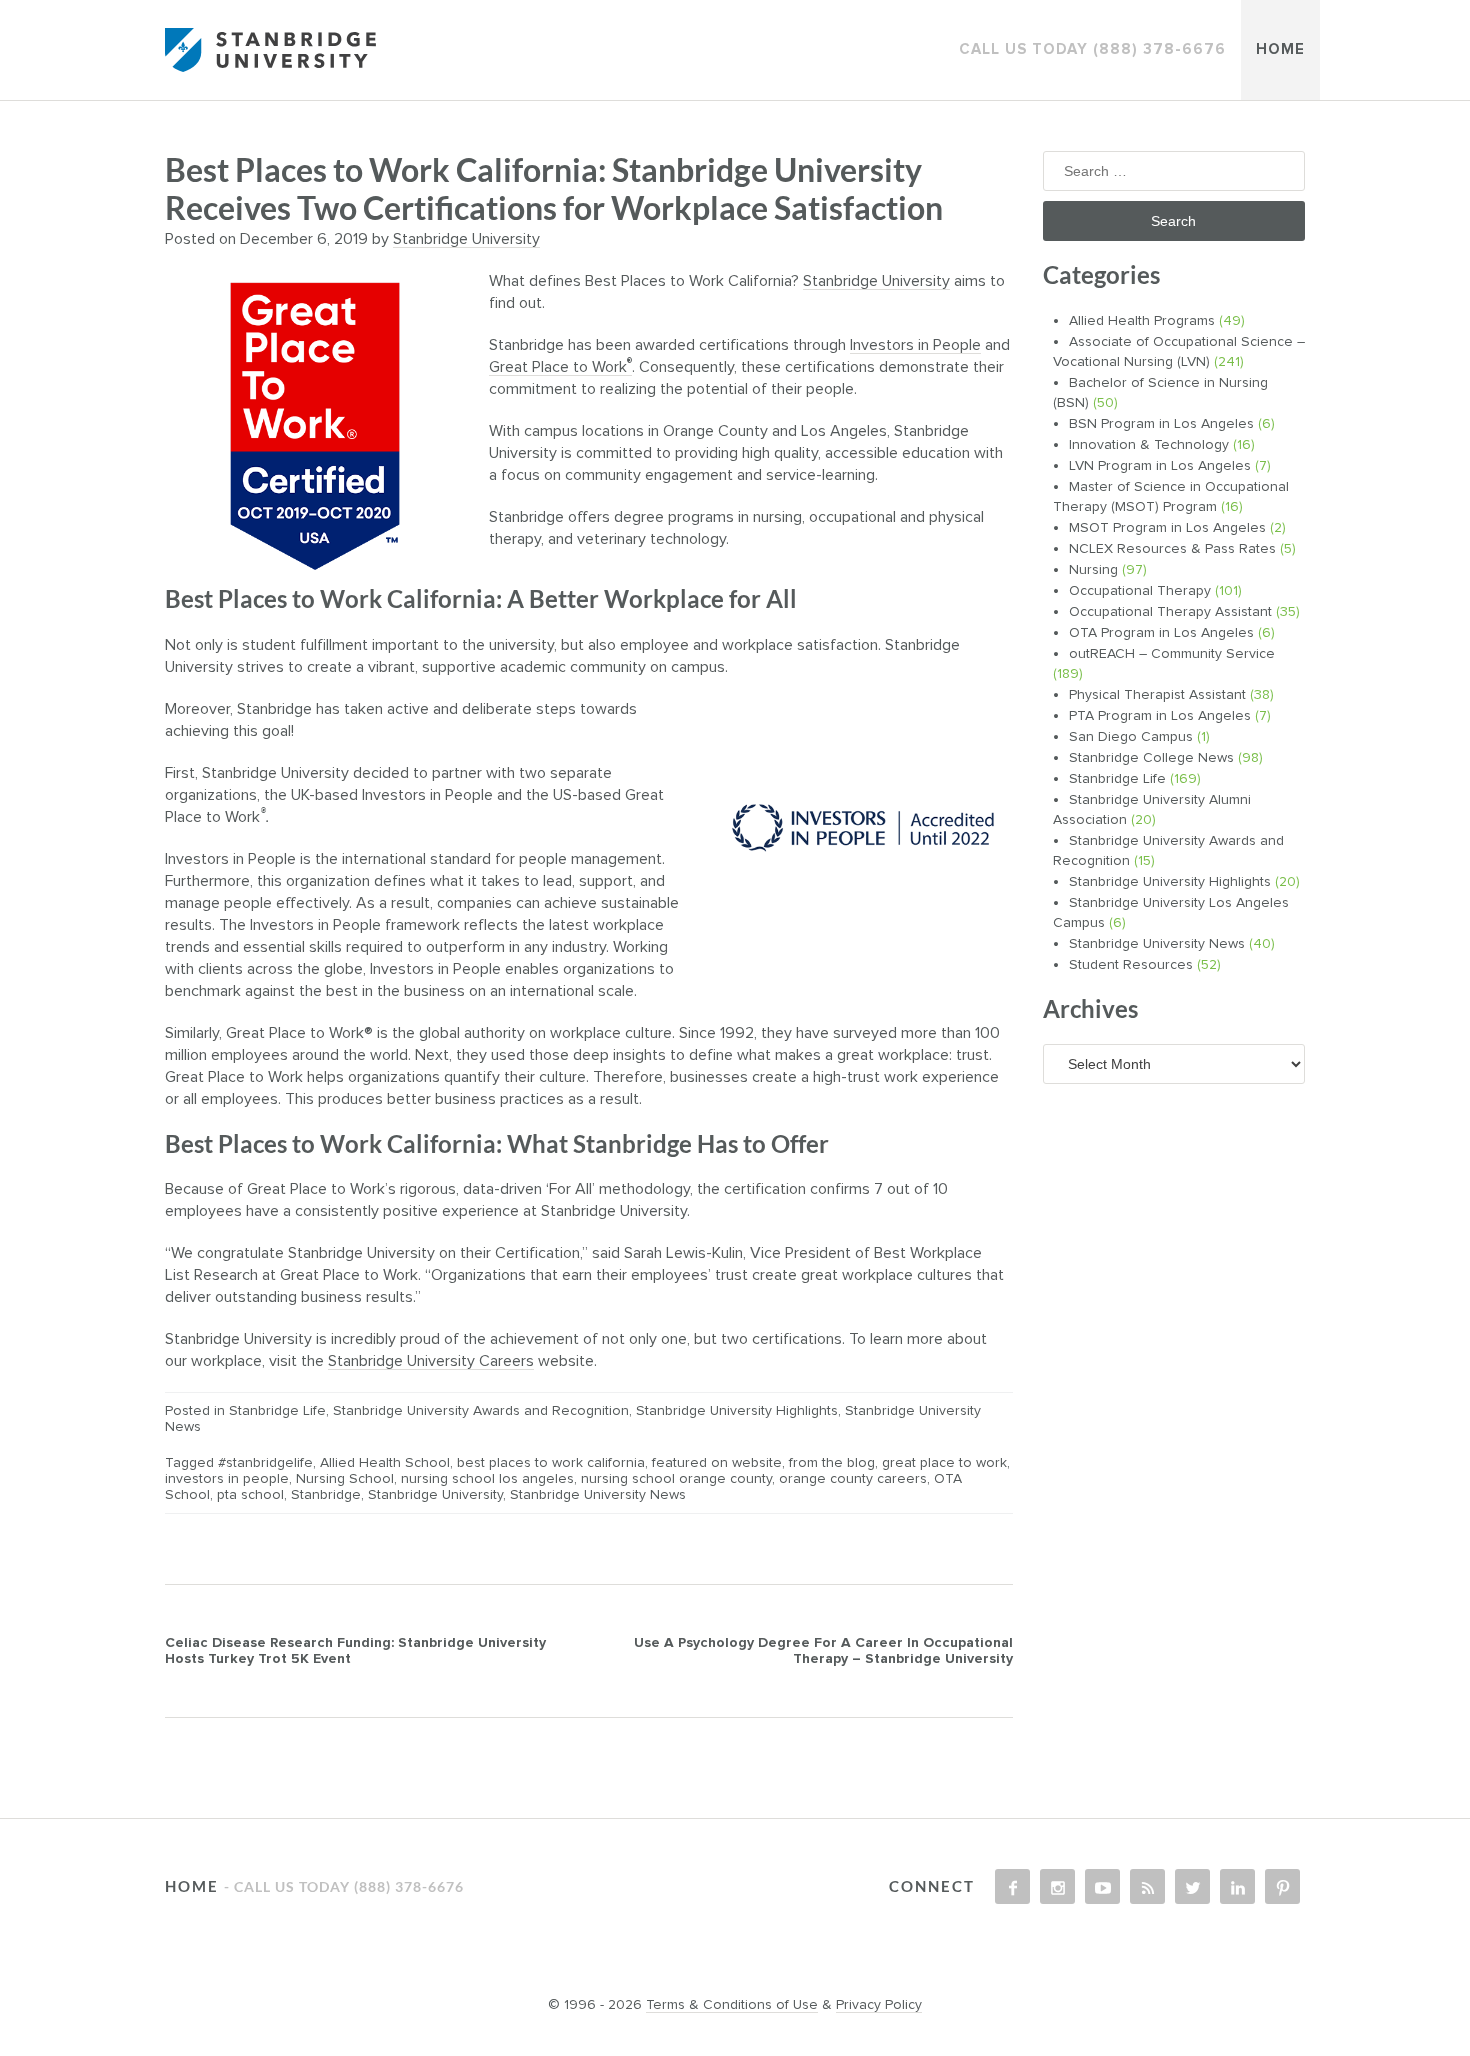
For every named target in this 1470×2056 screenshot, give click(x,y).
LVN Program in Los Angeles (1160, 466)
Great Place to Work (560, 367)
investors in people (227, 1479)
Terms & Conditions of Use (732, 2005)
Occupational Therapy (1140, 591)
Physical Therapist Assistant (1157, 695)
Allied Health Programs (1142, 321)
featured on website (717, 1463)
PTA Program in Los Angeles (1160, 716)
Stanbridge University (466, 239)
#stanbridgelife (265, 1463)
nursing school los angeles (487, 1479)
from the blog (832, 1463)
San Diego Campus (1131, 737)
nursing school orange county (676, 1479)
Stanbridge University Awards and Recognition (481, 1411)
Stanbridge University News (598, 1495)
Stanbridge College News (1151, 758)
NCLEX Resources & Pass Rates (1172, 549)
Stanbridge (326, 1495)
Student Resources (1131, 965)
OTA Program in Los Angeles (1161, 633)
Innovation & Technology (1149, 445)
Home (1280, 49)
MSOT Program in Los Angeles (1167, 528)
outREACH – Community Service (1172, 654)
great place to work (944, 1463)
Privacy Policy (879, 2005)
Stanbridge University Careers (431, 1361)
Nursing (1093, 570)
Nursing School (345, 1479)
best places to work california (551, 1463)
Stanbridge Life (277, 1411)
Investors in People (915, 345)
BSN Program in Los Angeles (1161, 424)
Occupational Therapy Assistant (1170, 612)
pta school (250, 1495)
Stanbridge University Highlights (737, 1411)
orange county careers (853, 1479)
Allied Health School (385, 1463)
